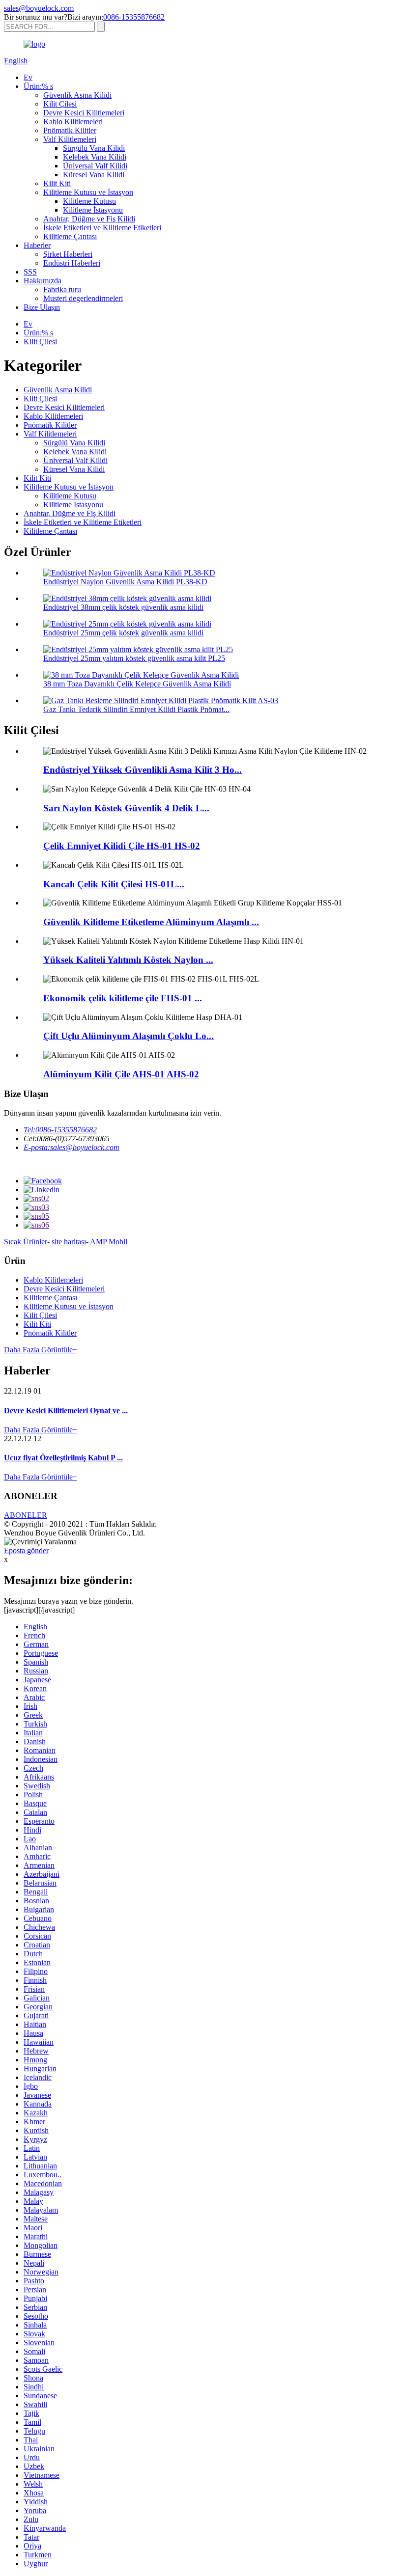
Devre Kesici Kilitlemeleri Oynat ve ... (66, 1411)
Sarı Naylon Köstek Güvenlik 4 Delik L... (126, 808)
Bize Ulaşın (42, 307)
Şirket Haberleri (68, 254)
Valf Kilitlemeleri (70, 139)
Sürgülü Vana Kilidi (94, 148)
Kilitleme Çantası (70, 236)
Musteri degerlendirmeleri (83, 298)
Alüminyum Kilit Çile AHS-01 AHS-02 (121, 1074)
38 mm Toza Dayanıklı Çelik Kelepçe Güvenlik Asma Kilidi (137, 684)
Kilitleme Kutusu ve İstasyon (88, 192)
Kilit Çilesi (60, 104)
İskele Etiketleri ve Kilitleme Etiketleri (102, 228)
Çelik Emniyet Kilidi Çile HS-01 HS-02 (122, 846)
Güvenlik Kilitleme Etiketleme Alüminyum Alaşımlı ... (151, 922)
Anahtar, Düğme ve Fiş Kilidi (89, 219)
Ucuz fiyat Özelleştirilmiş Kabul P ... (63, 1458)
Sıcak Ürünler (26, 1242)
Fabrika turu (62, 289)
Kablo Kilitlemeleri (73, 122)
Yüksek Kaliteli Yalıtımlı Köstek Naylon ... (128, 960)
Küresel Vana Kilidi (94, 175)
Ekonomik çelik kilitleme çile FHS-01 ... (123, 998)
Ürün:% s (38, 86)
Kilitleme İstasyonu (93, 210)
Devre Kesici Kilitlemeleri (84, 113)
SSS (30, 272)
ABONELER (26, 1515)
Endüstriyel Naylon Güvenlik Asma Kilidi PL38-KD (125, 582)
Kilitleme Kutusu (89, 201)
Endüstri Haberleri (72, 263)
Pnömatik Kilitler (70, 130)
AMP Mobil (109, 1242)
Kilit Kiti (57, 183)
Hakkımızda (43, 281)
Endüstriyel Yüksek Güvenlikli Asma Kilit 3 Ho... (143, 770)
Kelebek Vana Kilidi (95, 157)
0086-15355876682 (134, 17)
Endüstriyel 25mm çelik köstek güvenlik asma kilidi (123, 633)
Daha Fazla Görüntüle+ (41, 1350)
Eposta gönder (26, 1550)
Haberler (37, 245)
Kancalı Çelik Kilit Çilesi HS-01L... (114, 884)
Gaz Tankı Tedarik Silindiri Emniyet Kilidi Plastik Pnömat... (136, 709)
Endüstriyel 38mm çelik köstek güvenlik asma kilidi (123, 607)
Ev (28, 77)
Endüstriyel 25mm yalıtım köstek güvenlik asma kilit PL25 (134, 658)
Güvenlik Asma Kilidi (77, 95)
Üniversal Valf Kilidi (95, 166)
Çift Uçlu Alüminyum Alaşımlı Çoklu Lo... (129, 1036)
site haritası (69, 1242)
